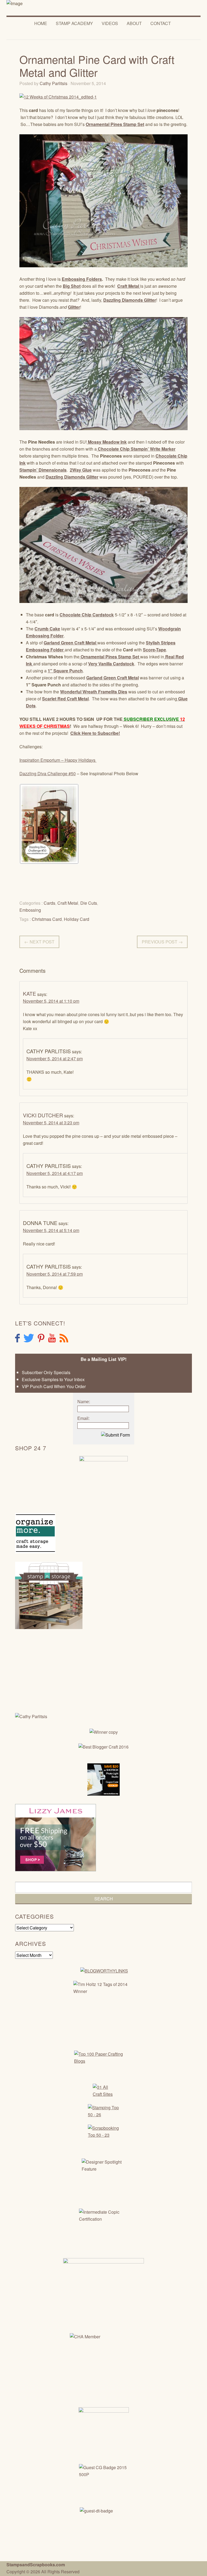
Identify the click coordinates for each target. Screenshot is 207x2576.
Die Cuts (89, 903)
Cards (49, 903)
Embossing (30, 910)
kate (30, 993)
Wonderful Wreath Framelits (89, 692)
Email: (83, 1418)
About (134, 23)
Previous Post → (162, 942)
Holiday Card (77, 919)
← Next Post (39, 942)
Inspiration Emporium (40, 760)
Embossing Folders (82, 279)
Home (41, 23)
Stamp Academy (74, 23)
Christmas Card (47, 919)
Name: (84, 1402)
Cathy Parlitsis (54, 83)
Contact (161, 23)
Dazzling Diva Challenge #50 (48, 773)
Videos (110, 23)
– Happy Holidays (79, 760)
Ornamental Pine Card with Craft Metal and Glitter (97, 66)
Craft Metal (68, 903)
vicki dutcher (43, 1115)
